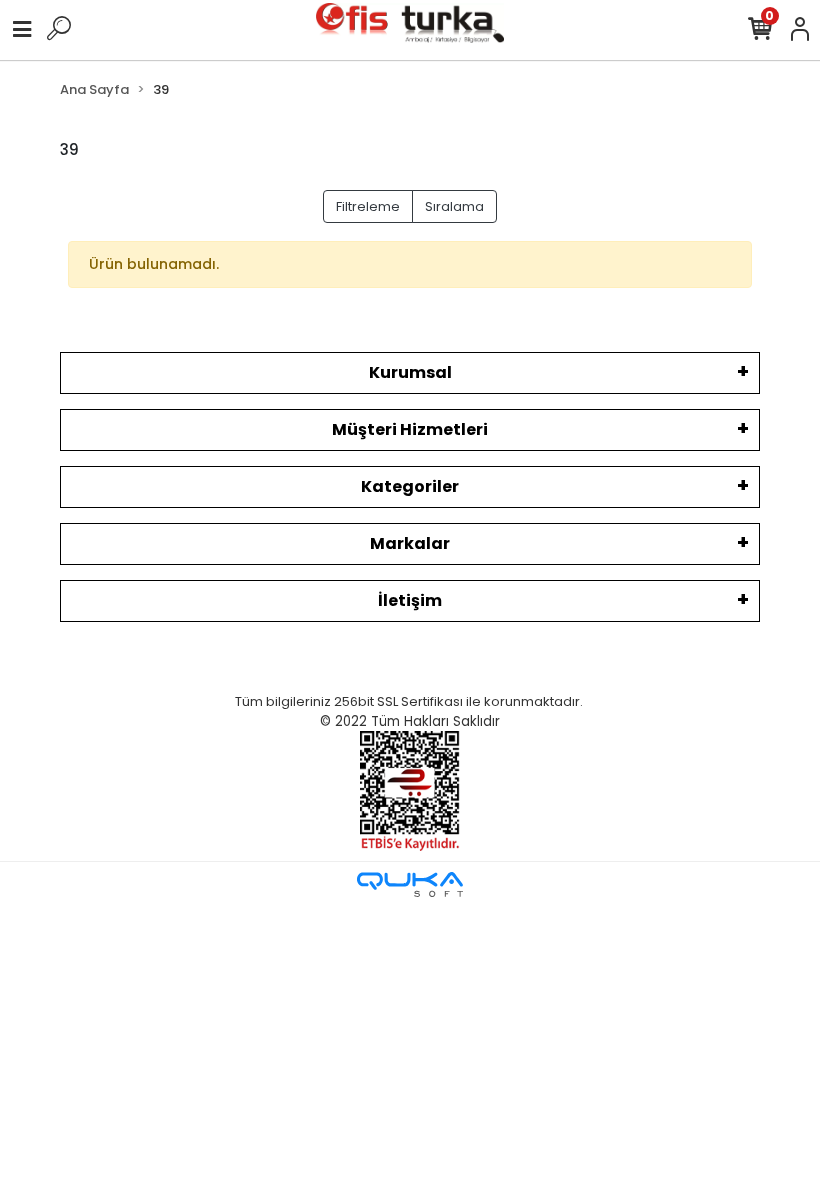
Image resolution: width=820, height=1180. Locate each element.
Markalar (410, 543)
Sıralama (454, 206)
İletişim (410, 600)
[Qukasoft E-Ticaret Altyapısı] (410, 884)
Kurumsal (410, 372)
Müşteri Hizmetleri (410, 429)
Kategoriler (410, 486)
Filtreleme (368, 206)
